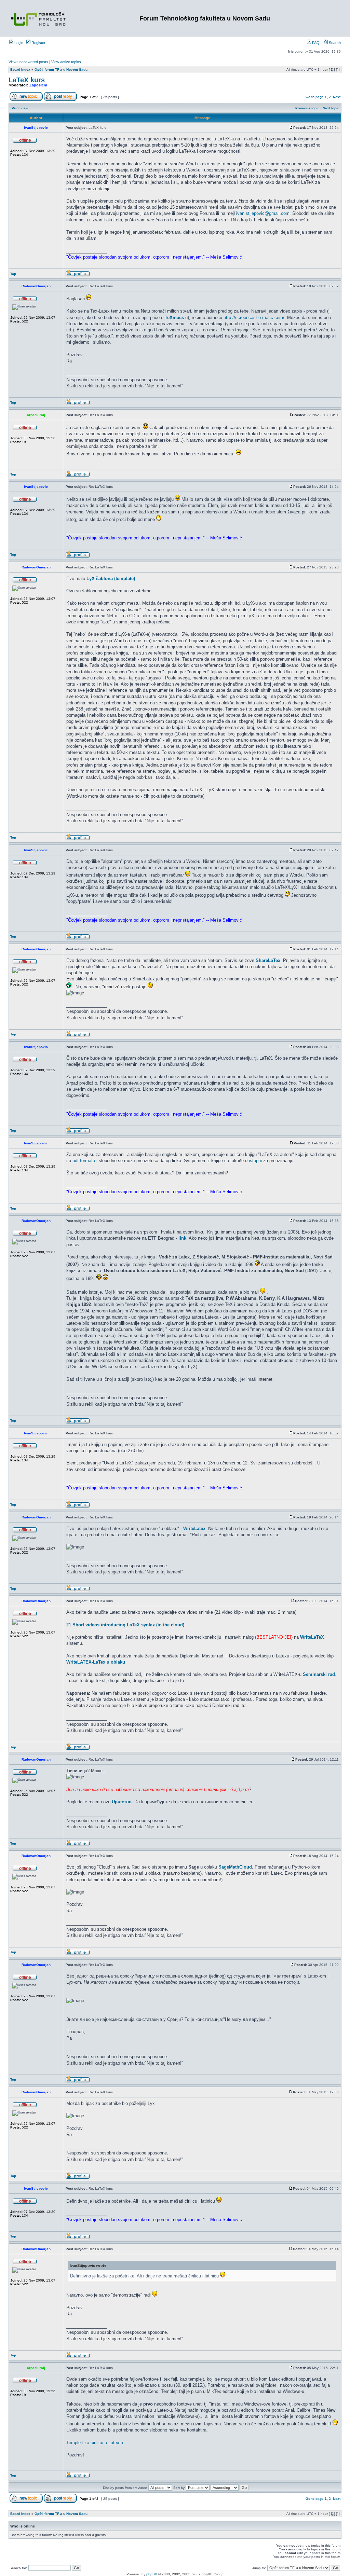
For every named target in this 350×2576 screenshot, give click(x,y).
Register (38, 43)
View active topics (66, 62)
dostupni (253, 1161)
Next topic (331, 108)
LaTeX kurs (27, 80)
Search (334, 43)
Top (13, 274)
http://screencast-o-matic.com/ (254, 318)
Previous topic (307, 108)
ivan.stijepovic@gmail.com (263, 213)
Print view (20, 108)
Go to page (315, 97)
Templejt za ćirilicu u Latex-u (95, 2443)
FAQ (315, 43)
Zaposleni (38, 85)
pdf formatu (84, 1161)
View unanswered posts (28, 62)
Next (337, 97)
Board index (20, 70)
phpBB (152, 2574)
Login (18, 43)
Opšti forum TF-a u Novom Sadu (61, 70)
